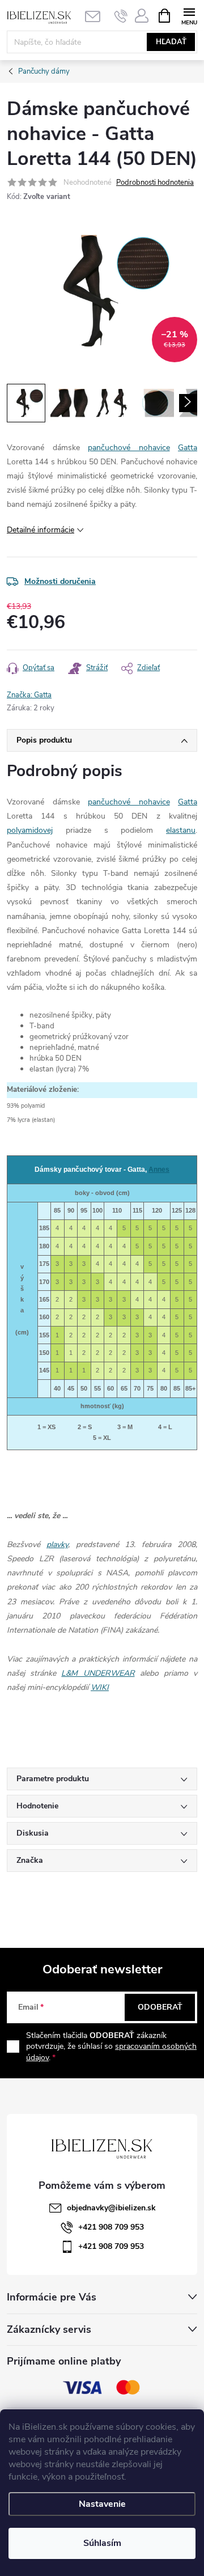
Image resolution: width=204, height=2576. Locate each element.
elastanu (181, 830)
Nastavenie (102, 2504)
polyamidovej (30, 830)
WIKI (100, 1687)
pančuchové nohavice (129, 448)
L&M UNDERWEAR (98, 1673)
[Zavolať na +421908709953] (121, 16)
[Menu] (189, 15)
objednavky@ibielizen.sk (111, 2208)
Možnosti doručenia (60, 581)
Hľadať (171, 42)
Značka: (29, 695)
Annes (159, 1170)
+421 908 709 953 (111, 2227)
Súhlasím (102, 2543)
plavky (57, 1545)
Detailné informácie (41, 530)
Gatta (188, 448)
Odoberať (160, 2007)
